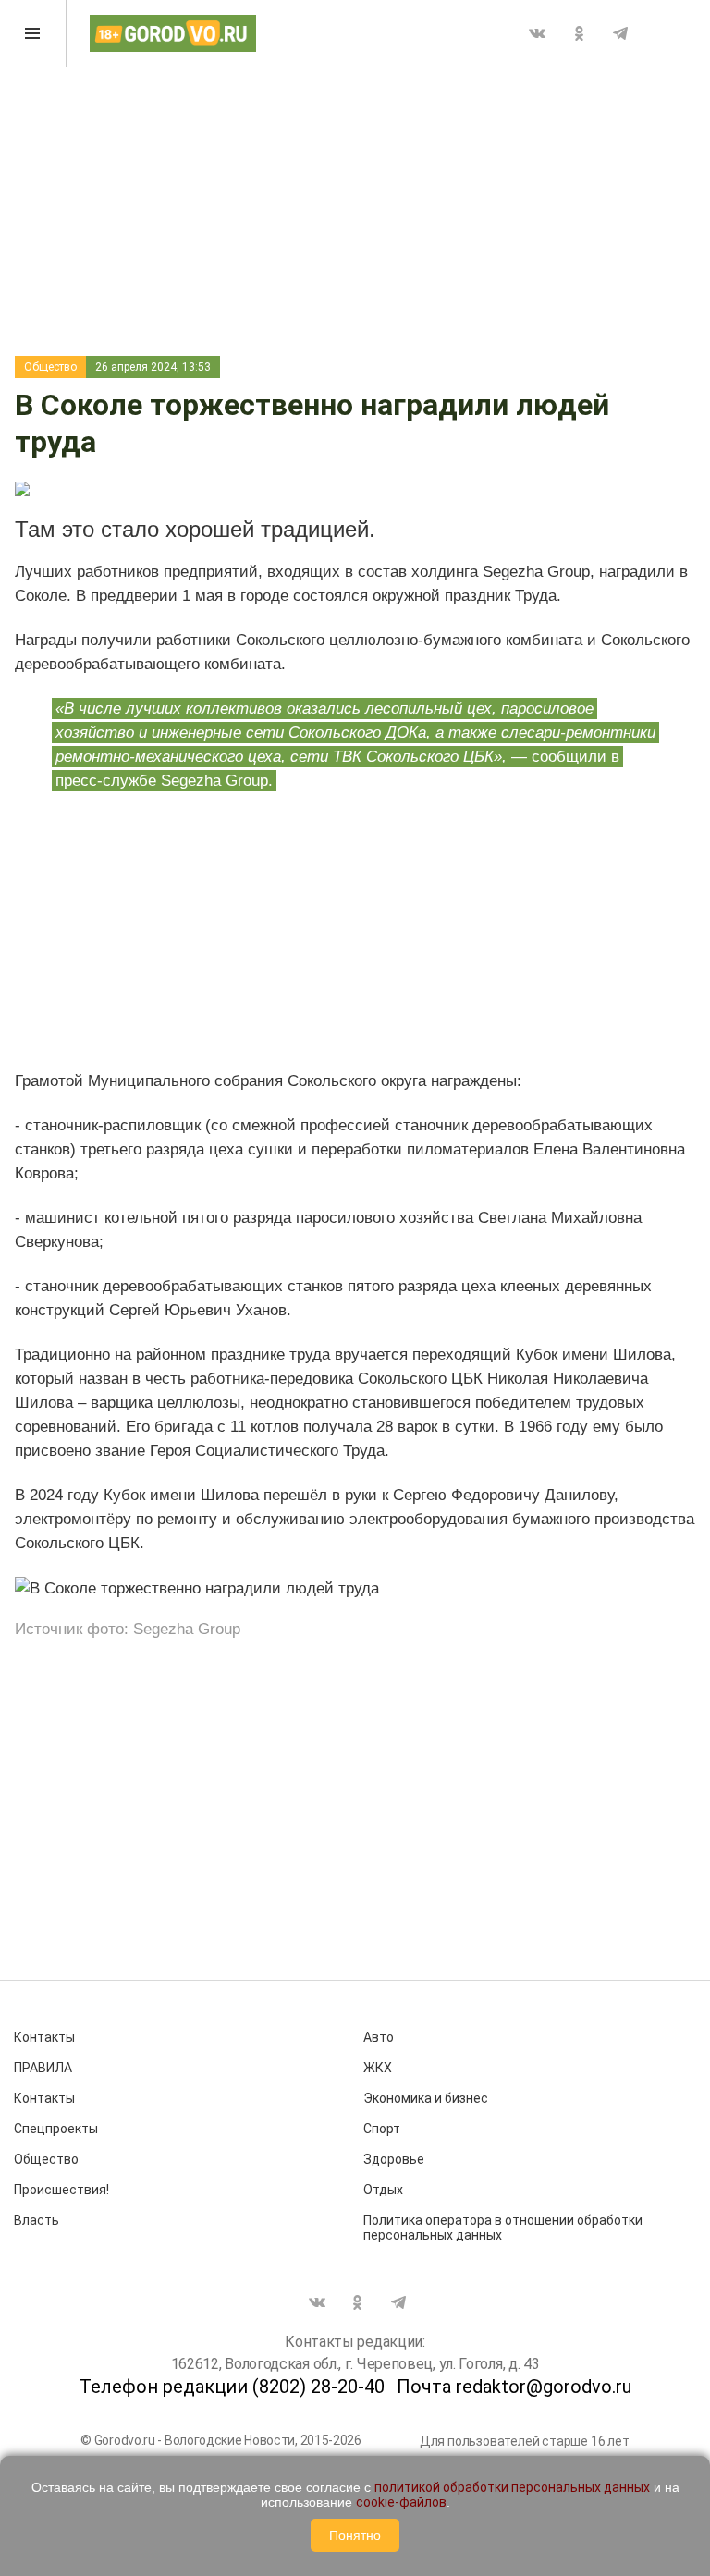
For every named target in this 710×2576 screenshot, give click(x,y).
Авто (379, 2037)
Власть (37, 2220)
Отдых (383, 2190)
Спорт (382, 2129)
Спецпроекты (56, 2129)
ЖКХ (378, 2068)
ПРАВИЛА (43, 2068)
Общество (50, 367)
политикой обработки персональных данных (512, 2487)
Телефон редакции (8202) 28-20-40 (232, 2387)
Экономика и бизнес (426, 2098)
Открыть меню (33, 33)
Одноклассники (579, 33)
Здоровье (394, 2159)
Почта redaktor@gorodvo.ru (514, 2387)
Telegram (620, 33)
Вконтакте (537, 33)
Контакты (44, 2037)
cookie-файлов (401, 2502)
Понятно (355, 2535)
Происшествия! (61, 2190)
